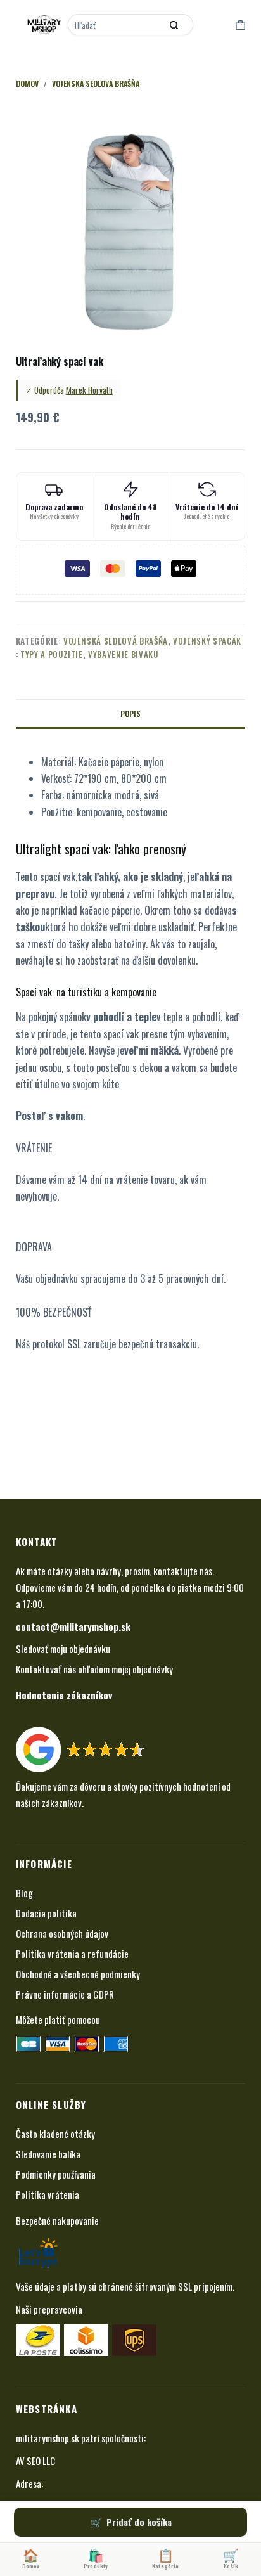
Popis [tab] (130, 713)
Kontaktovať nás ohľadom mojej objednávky (94, 1669)
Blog (24, 1893)
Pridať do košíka (139, 2522)
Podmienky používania (56, 2174)
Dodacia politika (46, 1913)
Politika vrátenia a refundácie (72, 1954)
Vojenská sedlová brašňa (116, 641)
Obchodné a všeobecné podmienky (78, 1974)
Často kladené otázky (55, 2134)
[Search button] (174, 25)
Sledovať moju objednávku (63, 1649)
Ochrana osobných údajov (62, 1933)
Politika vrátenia (48, 2194)
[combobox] (116, 25)
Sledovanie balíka (48, 2154)
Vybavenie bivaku (123, 654)
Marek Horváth (89, 390)
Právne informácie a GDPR (65, 1994)
